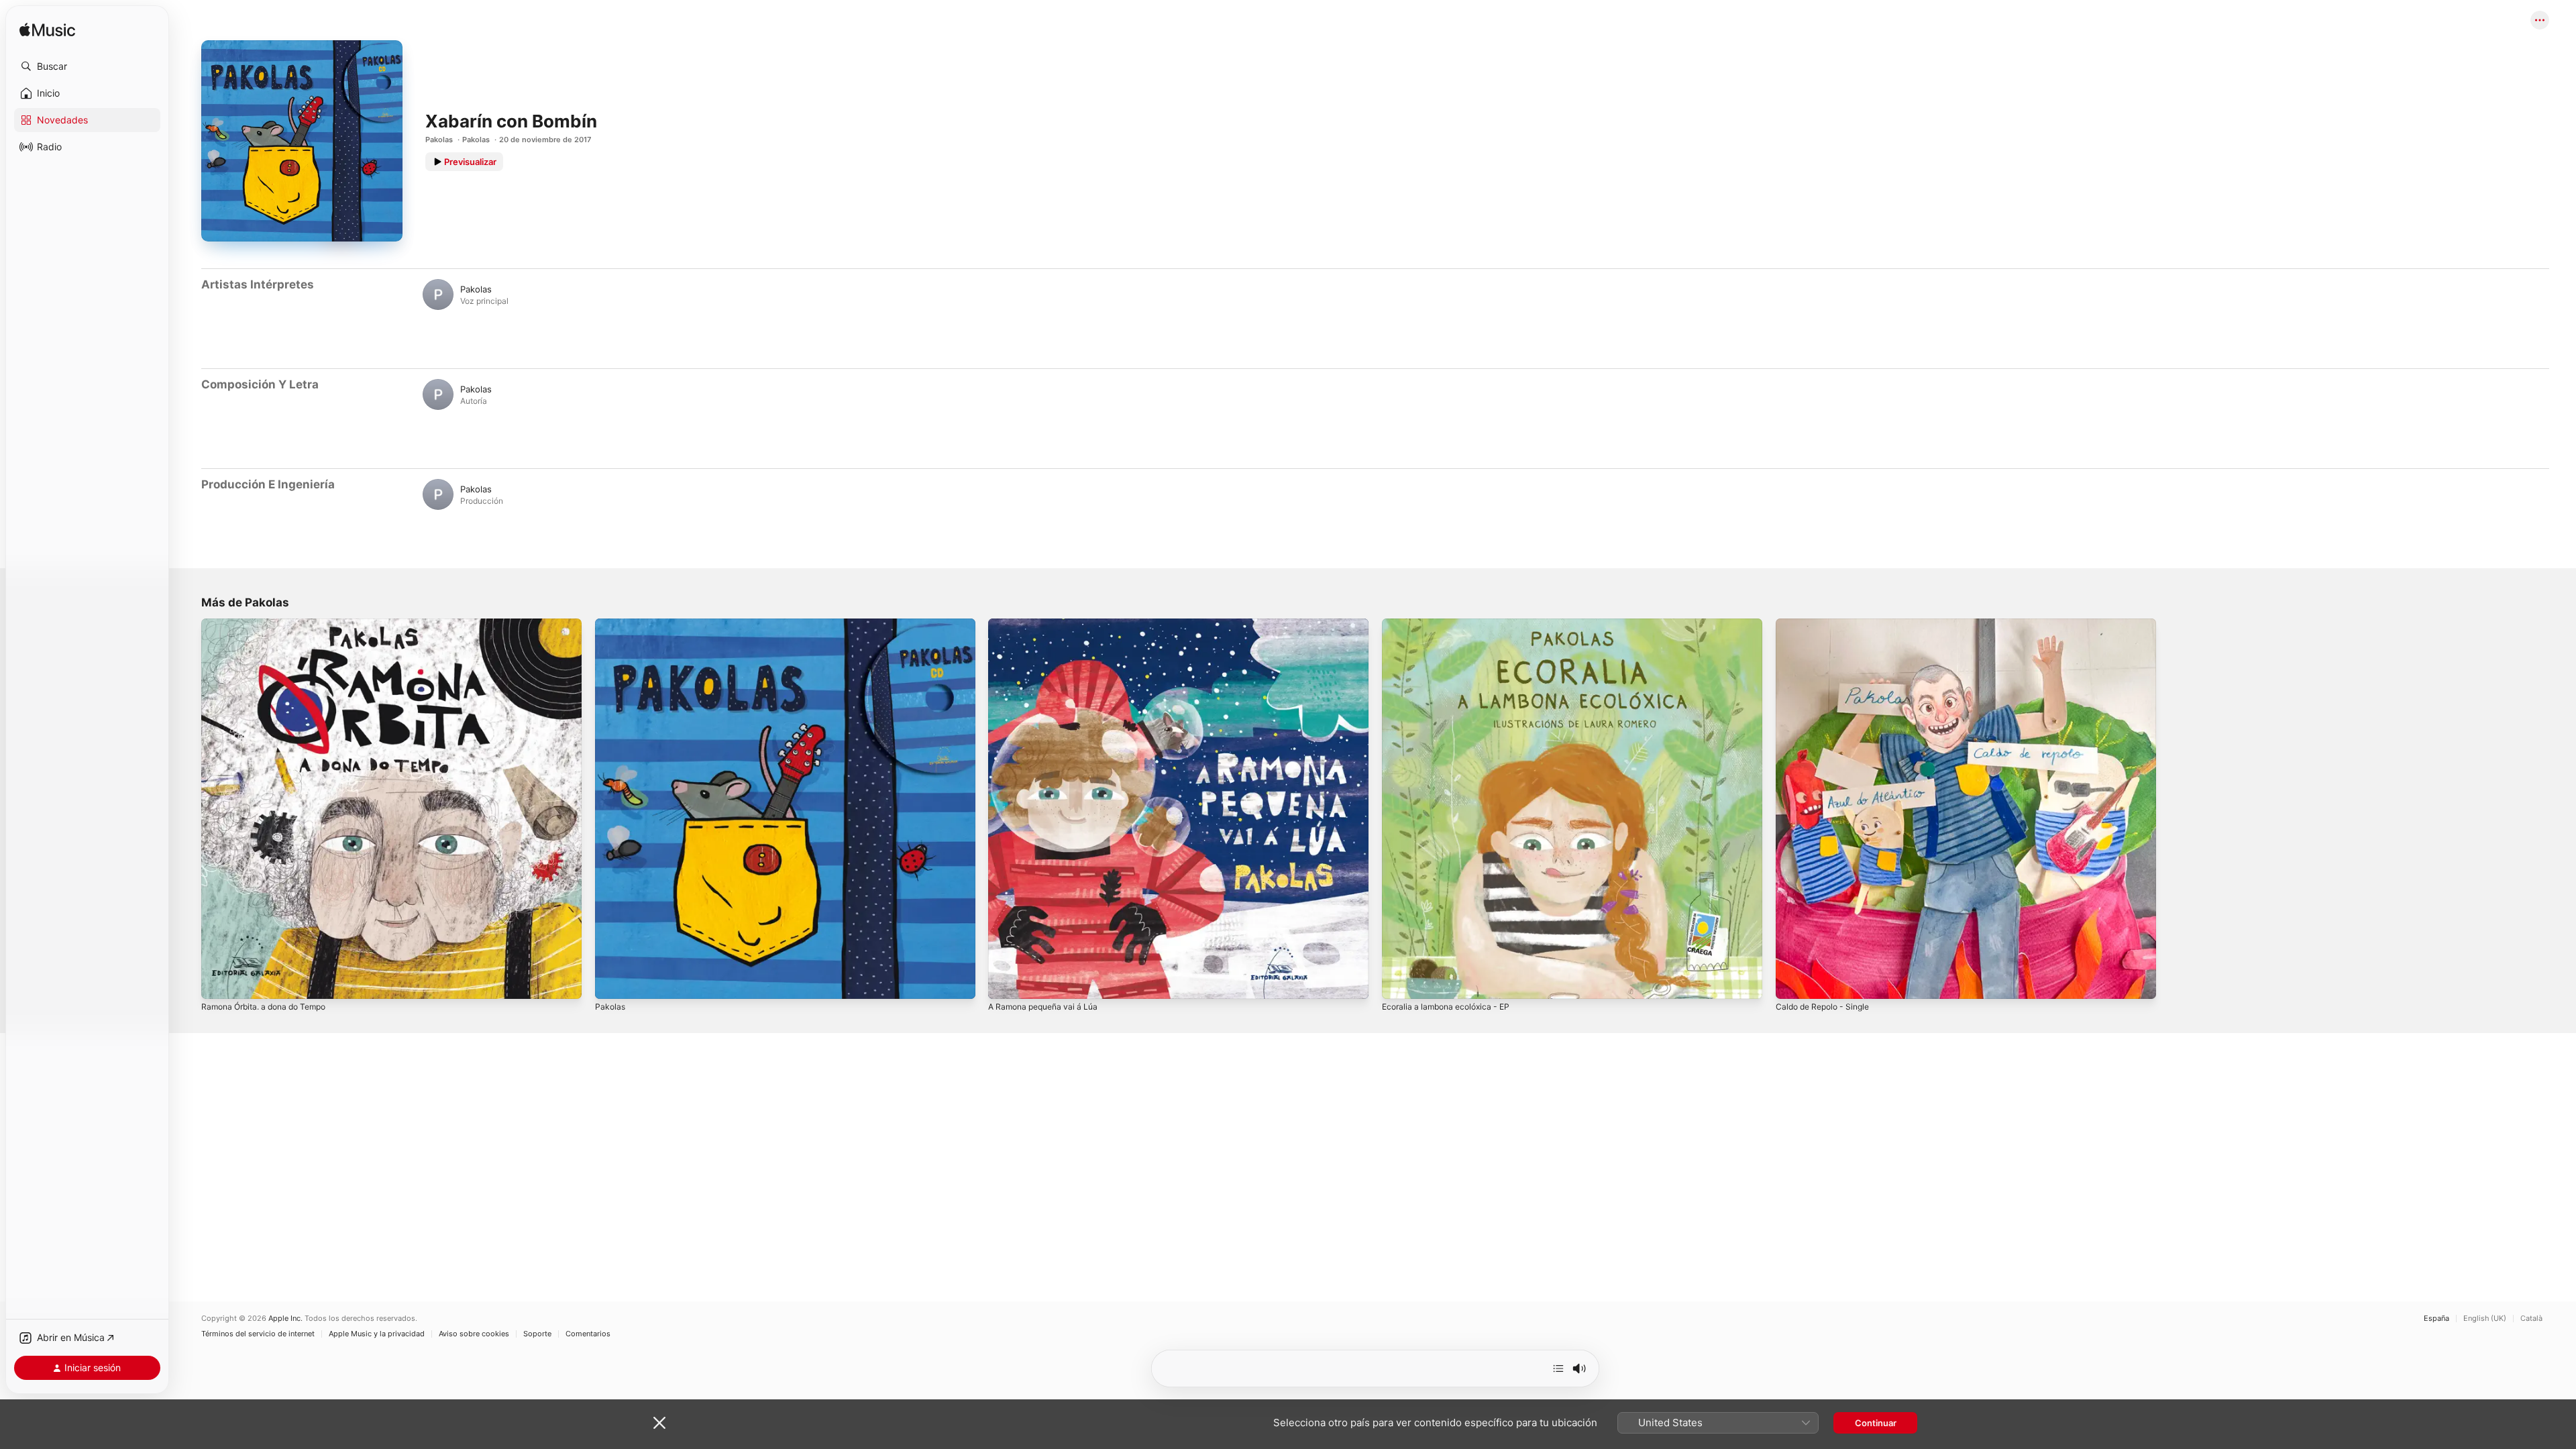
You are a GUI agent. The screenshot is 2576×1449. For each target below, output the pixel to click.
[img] (47, 31)
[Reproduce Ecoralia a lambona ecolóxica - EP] (1399, 982)
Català (2531, 1319)
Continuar (1876, 1423)
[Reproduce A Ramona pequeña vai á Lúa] (1005, 982)
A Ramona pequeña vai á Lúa (1048, 624)
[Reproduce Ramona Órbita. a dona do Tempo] (218, 982)
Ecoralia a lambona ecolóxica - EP (1451, 624)
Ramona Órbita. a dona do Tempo (271, 624)
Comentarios (588, 1334)
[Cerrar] (659, 1423)
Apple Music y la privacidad (377, 1334)
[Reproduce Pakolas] (612, 982)
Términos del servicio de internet (258, 1334)
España (2436, 1319)
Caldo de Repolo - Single (1827, 624)
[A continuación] (1558, 1368)
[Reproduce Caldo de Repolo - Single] (1792, 982)
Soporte (537, 1334)
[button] (87, 66)
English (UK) (2485, 1319)
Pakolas (439, 140)
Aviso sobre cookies (474, 1334)
